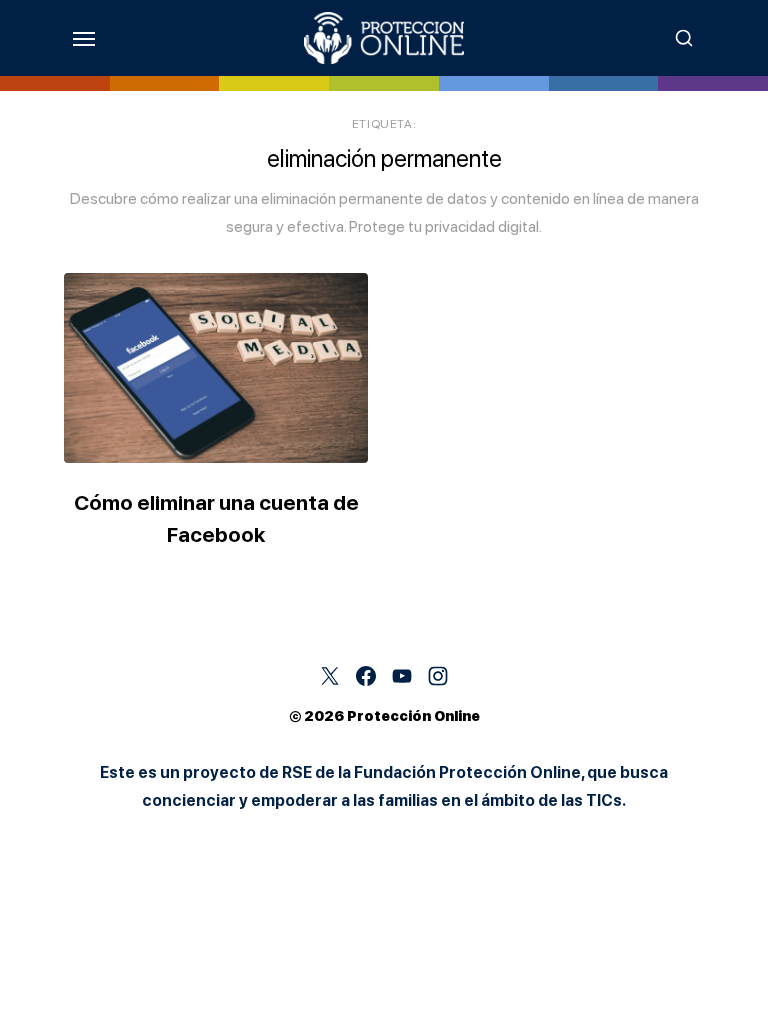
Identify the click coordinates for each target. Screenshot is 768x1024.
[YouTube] (402, 676)
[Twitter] (330, 676)
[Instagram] (438, 676)
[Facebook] (366, 676)
